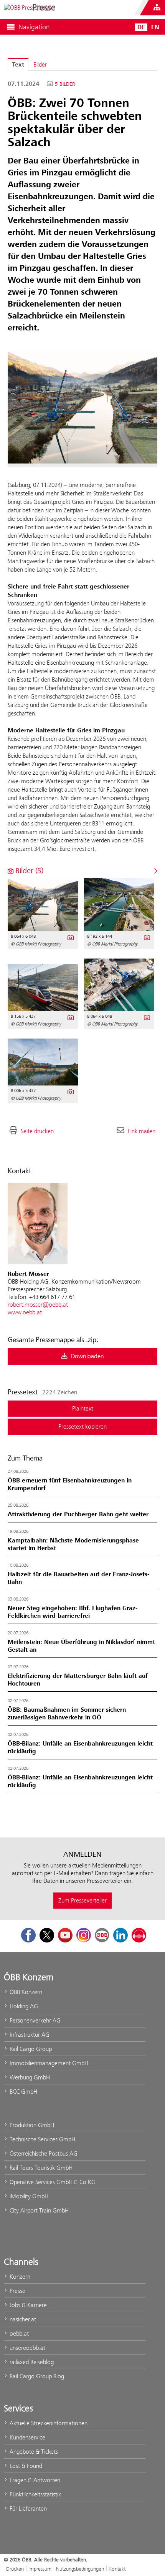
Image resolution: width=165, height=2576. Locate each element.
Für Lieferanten (27, 2508)
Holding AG (23, 2006)
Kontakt (117, 2569)
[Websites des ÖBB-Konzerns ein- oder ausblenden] (157, 8)
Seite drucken (37, 1131)
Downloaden (87, 1356)
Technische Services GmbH (42, 2139)
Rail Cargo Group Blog (36, 2376)
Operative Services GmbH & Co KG (52, 2182)
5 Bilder (65, 84)
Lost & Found (25, 2466)
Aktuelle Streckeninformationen (48, 2423)
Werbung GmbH (29, 2077)
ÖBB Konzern (25, 1992)
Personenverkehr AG (34, 2020)
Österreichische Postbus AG (43, 2153)
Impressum (40, 2569)
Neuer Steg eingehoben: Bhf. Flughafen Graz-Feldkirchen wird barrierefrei (73, 1612)
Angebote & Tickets (33, 2452)
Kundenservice (27, 2437)
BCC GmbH (23, 2092)
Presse (17, 2291)
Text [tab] (18, 65)
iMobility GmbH (28, 2196)
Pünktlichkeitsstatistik (35, 2494)
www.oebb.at (25, 1312)
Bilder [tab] (40, 64)
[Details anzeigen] (70, 937)
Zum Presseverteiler (82, 1900)
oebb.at (18, 2333)
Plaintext (83, 1408)
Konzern (19, 2277)
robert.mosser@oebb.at (38, 1305)
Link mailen (142, 1131)
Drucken (15, 2569)
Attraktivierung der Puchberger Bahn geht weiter (78, 1514)
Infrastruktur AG (29, 2035)
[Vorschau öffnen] (82, 407)
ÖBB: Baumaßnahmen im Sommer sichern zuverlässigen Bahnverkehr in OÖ (67, 1714)
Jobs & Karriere (27, 2305)
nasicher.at (22, 2319)
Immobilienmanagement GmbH (48, 2063)
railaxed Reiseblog (31, 2362)
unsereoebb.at (27, 2348)
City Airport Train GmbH (38, 2210)
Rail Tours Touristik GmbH (40, 2168)
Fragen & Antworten (34, 2480)
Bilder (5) (28, 871)
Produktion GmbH (31, 2125)
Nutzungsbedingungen (80, 2569)
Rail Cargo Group (30, 2049)
